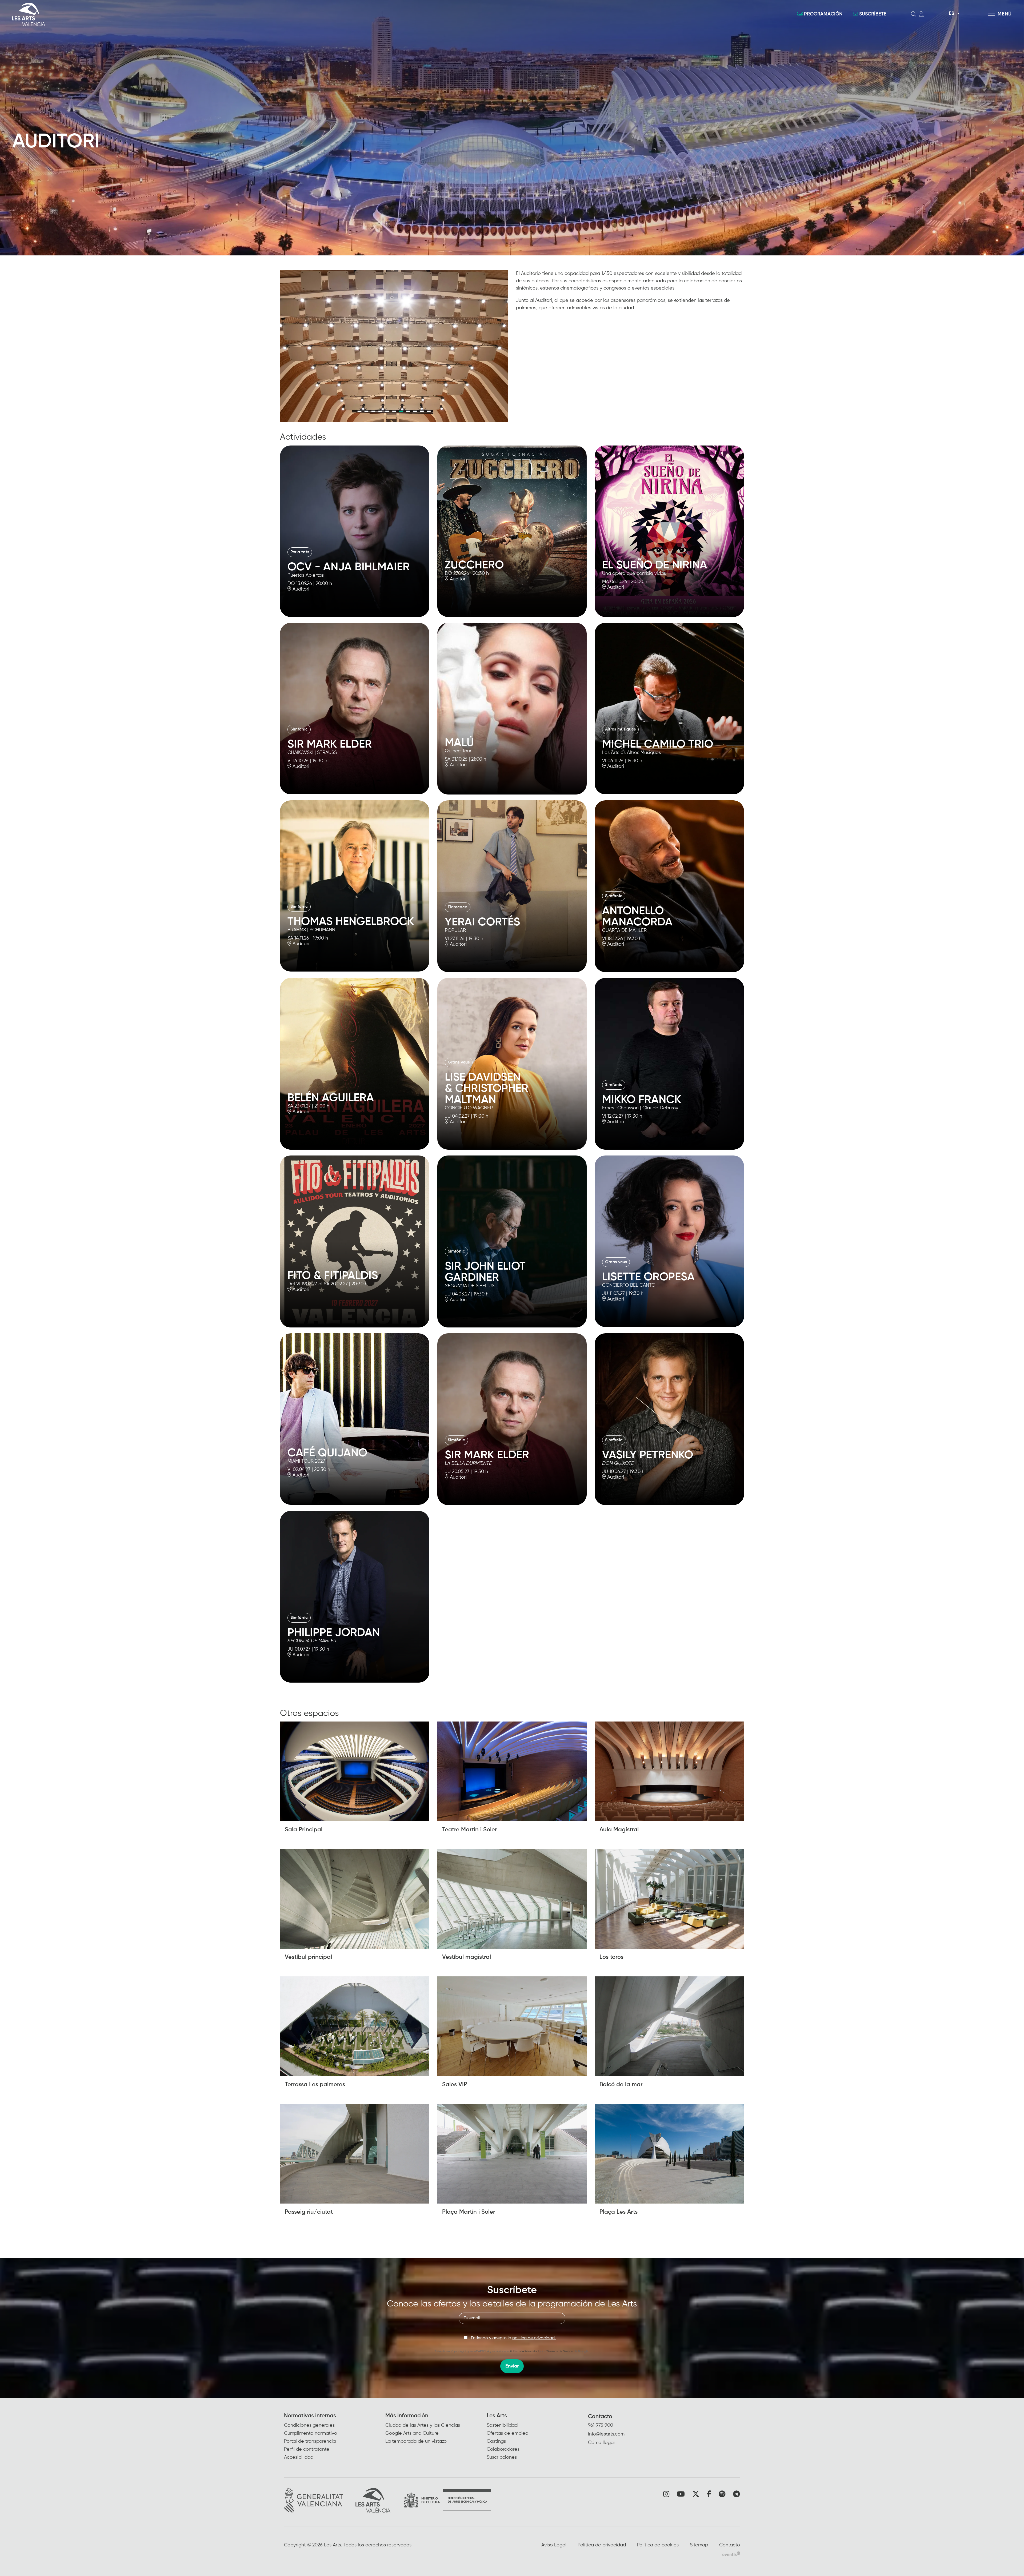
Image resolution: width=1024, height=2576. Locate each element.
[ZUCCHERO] (512, 531)
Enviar (512, 2366)
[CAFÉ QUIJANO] (355, 1419)
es (951, 14)
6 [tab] (394, 411)
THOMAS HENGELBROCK (351, 922)
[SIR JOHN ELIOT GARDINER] (512, 1241)
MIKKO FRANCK (642, 1100)
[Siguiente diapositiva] (500, 346)
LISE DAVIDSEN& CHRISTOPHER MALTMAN (487, 1089)
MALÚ (459, 743)
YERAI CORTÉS (482, 922)
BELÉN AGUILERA (331, 1098)
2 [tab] (366, 411)
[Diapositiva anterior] (288, 346)
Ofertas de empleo (507, 2433)
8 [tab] (408, 411)
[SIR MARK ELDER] (355, 708)
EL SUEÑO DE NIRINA (655, 565)
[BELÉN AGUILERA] (355, 1064)
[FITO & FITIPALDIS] (355, 1241)
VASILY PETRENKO (648, 1455)
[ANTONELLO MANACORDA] (669, 886)
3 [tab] (373, 411)
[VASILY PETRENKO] (669, 1419)
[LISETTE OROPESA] (669, 1241)
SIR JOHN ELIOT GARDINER (485, 1272)
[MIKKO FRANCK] (669, 1064)
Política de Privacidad (524, 2351)
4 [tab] (380, 411)
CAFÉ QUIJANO (327, 1453)
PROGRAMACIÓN (823, 14)
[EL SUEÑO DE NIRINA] (669, 531)
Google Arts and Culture (412, 2433)
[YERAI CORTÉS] (512, 886)
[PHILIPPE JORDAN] (355, 1597)
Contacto (600, 2417)
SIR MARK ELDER (330, 744)
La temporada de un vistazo (416, 2441)
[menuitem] (335, 2437)
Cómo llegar (602, 2443)
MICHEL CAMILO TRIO (658, 744)
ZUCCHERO (474, 565)
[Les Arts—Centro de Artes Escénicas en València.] (176, 14)
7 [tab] (401, 411)
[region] (394, 346)
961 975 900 (601, 2425)
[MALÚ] (512, 709)
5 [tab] (387, 411)
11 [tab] (429, 411)
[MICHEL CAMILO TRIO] (669, 708)
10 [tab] (422, 411)
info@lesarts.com (606, 2434)
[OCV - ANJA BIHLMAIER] (355, 531)
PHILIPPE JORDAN (334, 1633)
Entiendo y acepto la (513, 2338)
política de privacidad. (534, 2338)
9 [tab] (415, 411)
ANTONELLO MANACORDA (637, 917)
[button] (355, 603)
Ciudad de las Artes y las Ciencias (423, 2425)
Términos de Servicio (560, 2351)
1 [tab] (359, 411)
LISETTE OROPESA (648, 1277)
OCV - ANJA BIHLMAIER (349, 567)
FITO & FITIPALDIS (333, 1276)
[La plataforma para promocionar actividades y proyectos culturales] (731, 2554)
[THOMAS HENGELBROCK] (355, 886)
